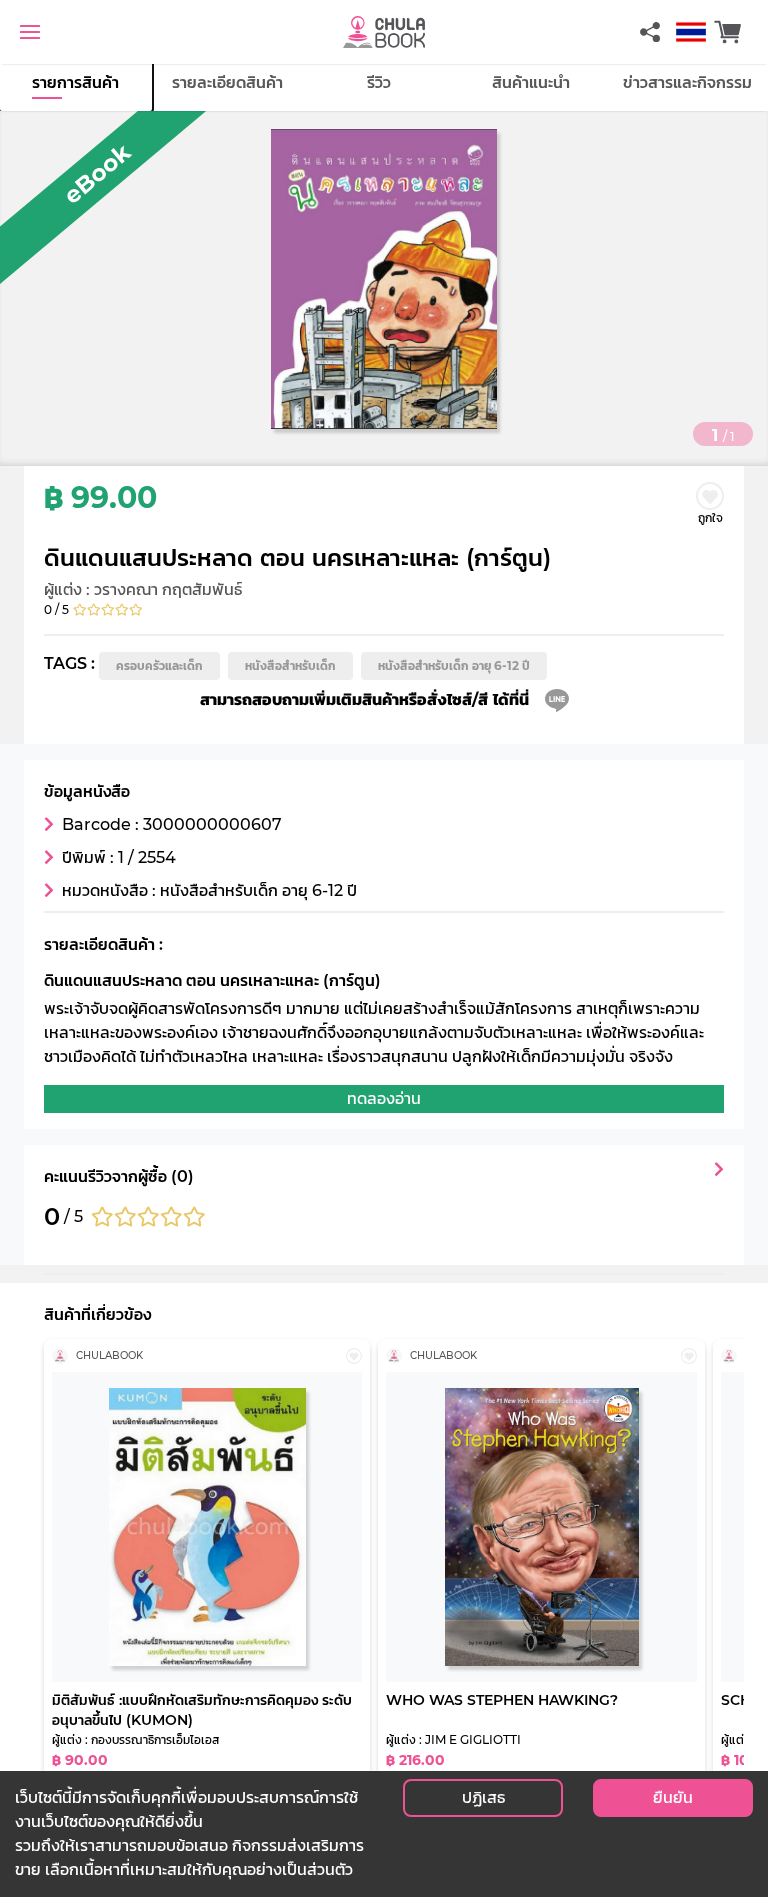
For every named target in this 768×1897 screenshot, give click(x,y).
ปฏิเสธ (483, 1797)
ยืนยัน (673, 1797)
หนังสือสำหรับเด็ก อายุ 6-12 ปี (454, 665)
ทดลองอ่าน (384, 1098)
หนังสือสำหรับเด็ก (290, 665)
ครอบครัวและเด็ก (159, 665)
